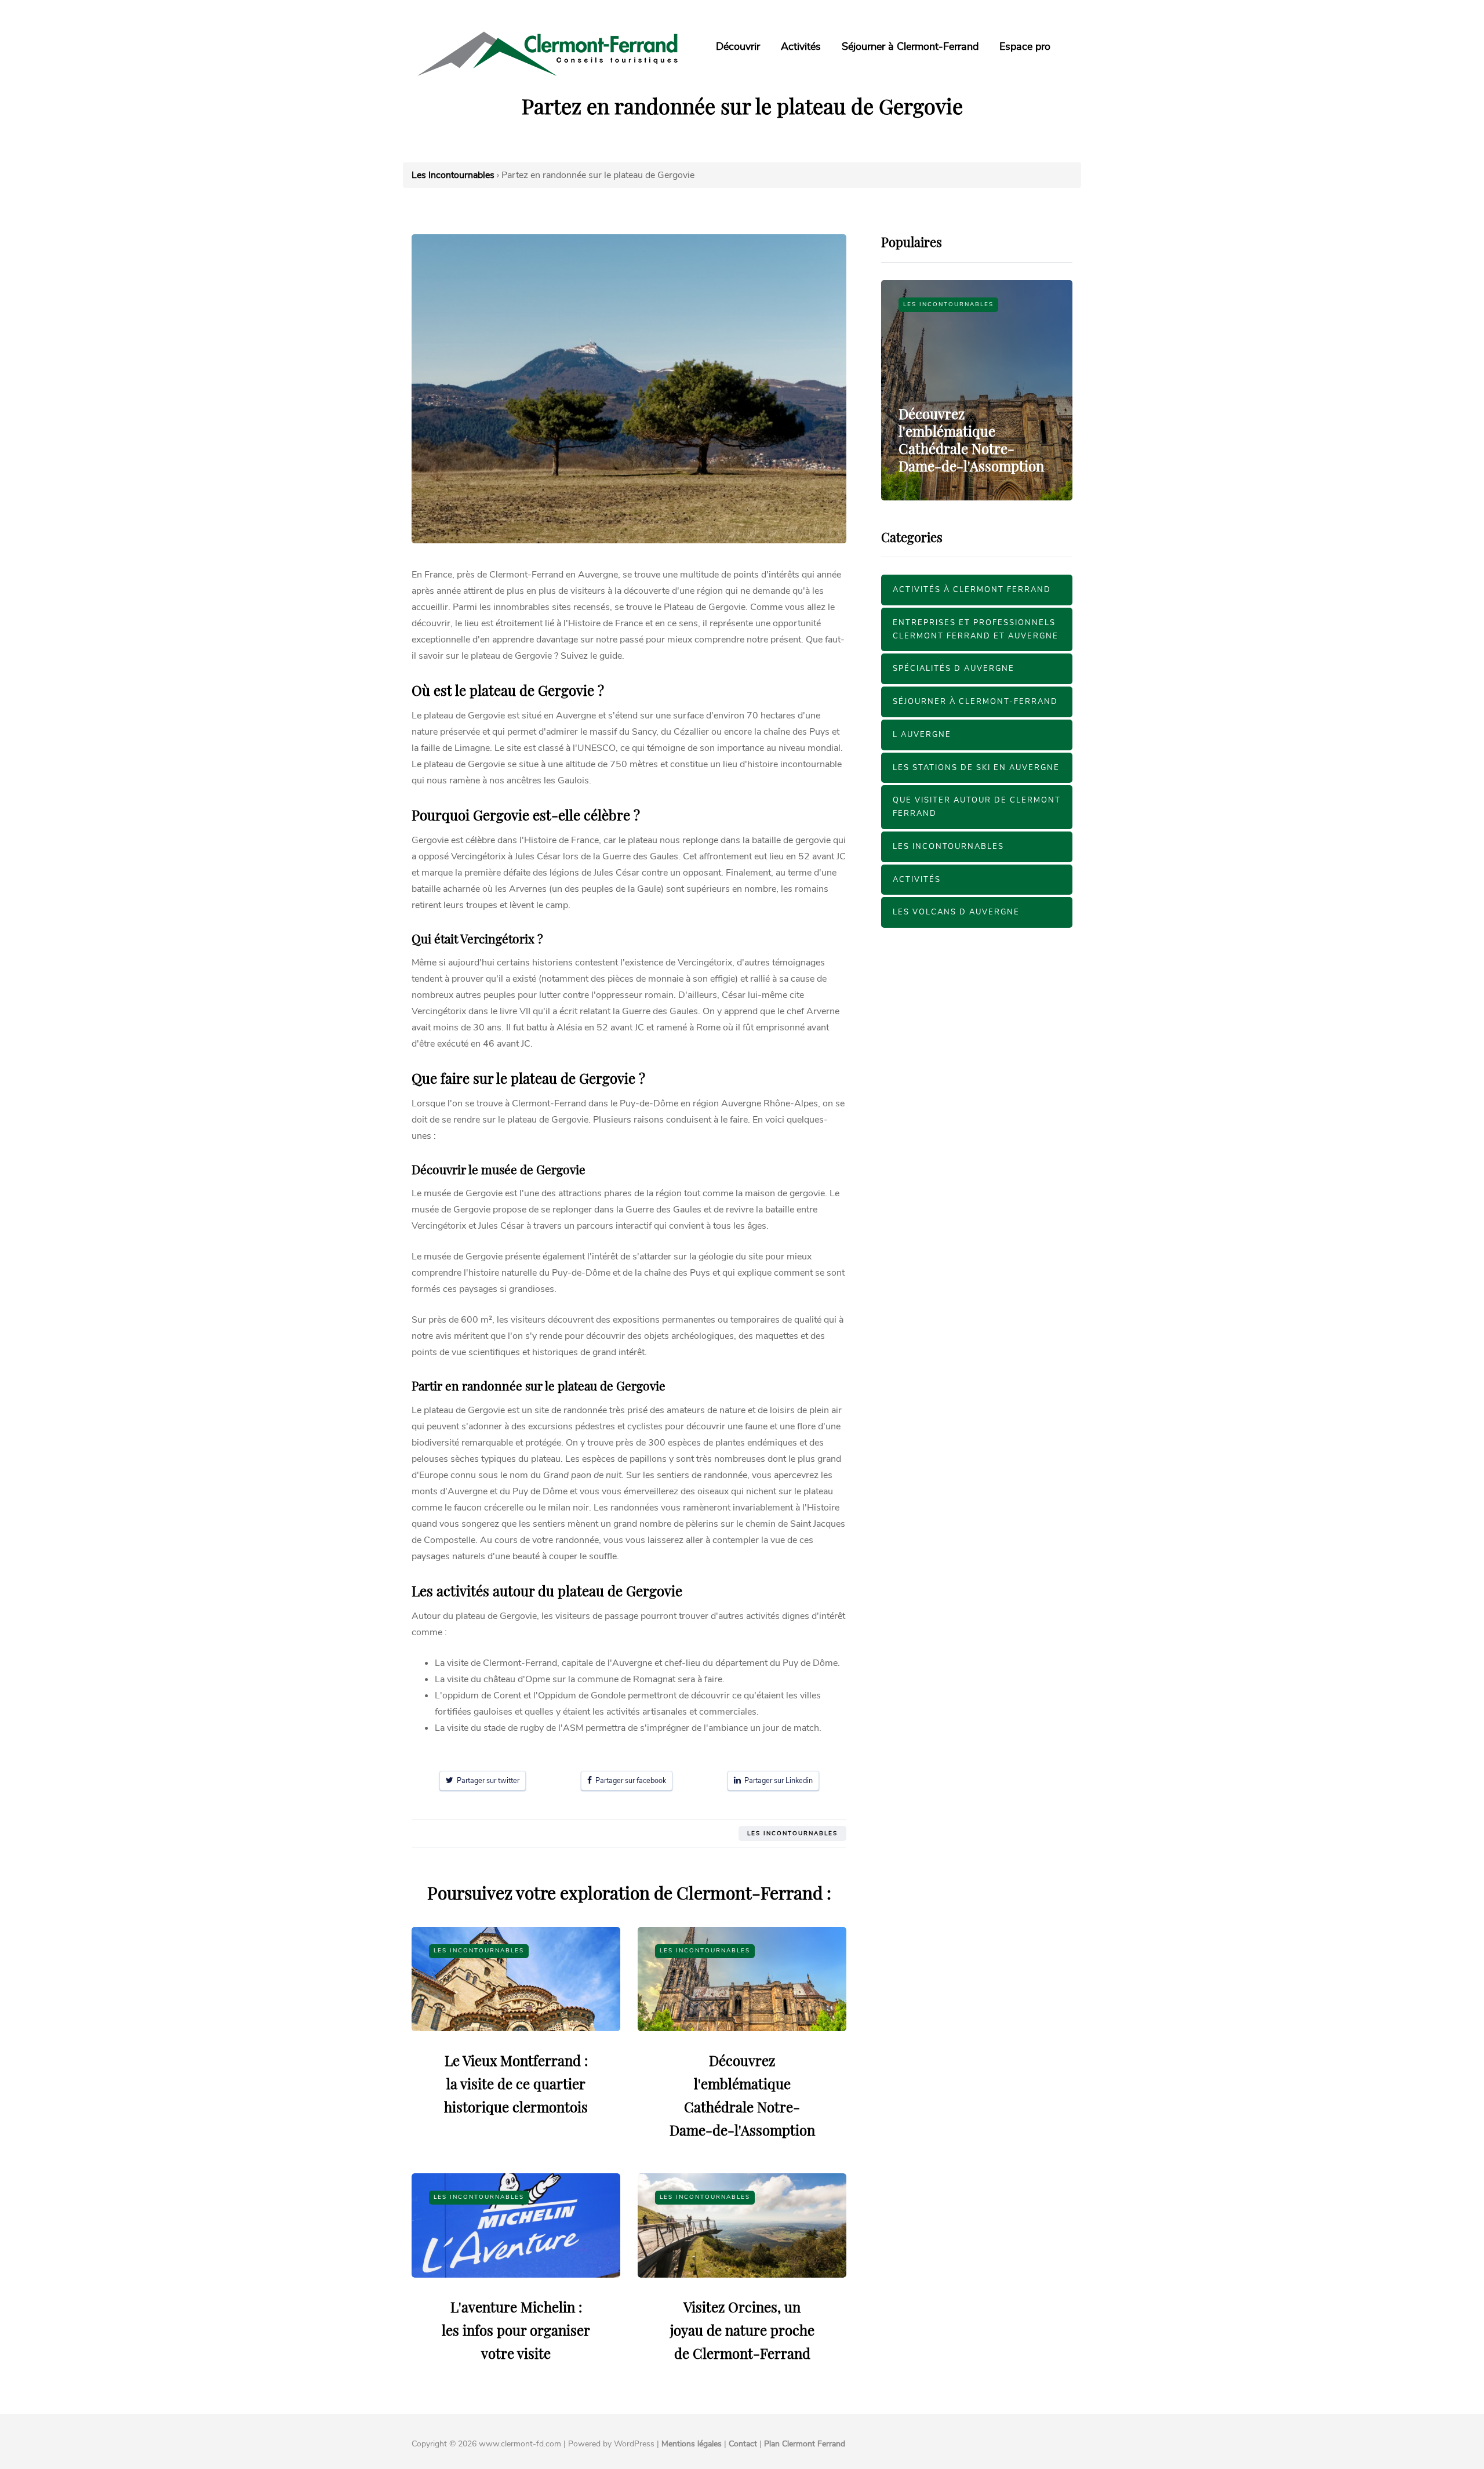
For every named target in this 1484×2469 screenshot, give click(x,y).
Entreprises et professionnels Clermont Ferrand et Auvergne (976, 629)
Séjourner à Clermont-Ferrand (910, 46)
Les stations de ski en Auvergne (976, 768)
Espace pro (1025, 46)
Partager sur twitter (486, 1780)
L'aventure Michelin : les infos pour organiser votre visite (516, 2330)
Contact (743, 2444)
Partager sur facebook (629, 1780)
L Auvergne (922, 735)
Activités (801, 46)
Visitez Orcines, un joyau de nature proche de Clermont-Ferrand (742, 2330)
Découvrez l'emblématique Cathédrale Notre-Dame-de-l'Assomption (971, 440)
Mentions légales (692, 2444)
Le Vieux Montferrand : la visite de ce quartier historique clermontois (516, 2083)
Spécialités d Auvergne (954, 669)
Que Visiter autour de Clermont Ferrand (977, 807)
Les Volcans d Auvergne (956, 912)
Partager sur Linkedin (777, 1780)
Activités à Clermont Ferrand (972, 590)
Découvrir (738, 46)
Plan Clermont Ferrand (805, 2444)
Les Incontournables (792, 1833)
